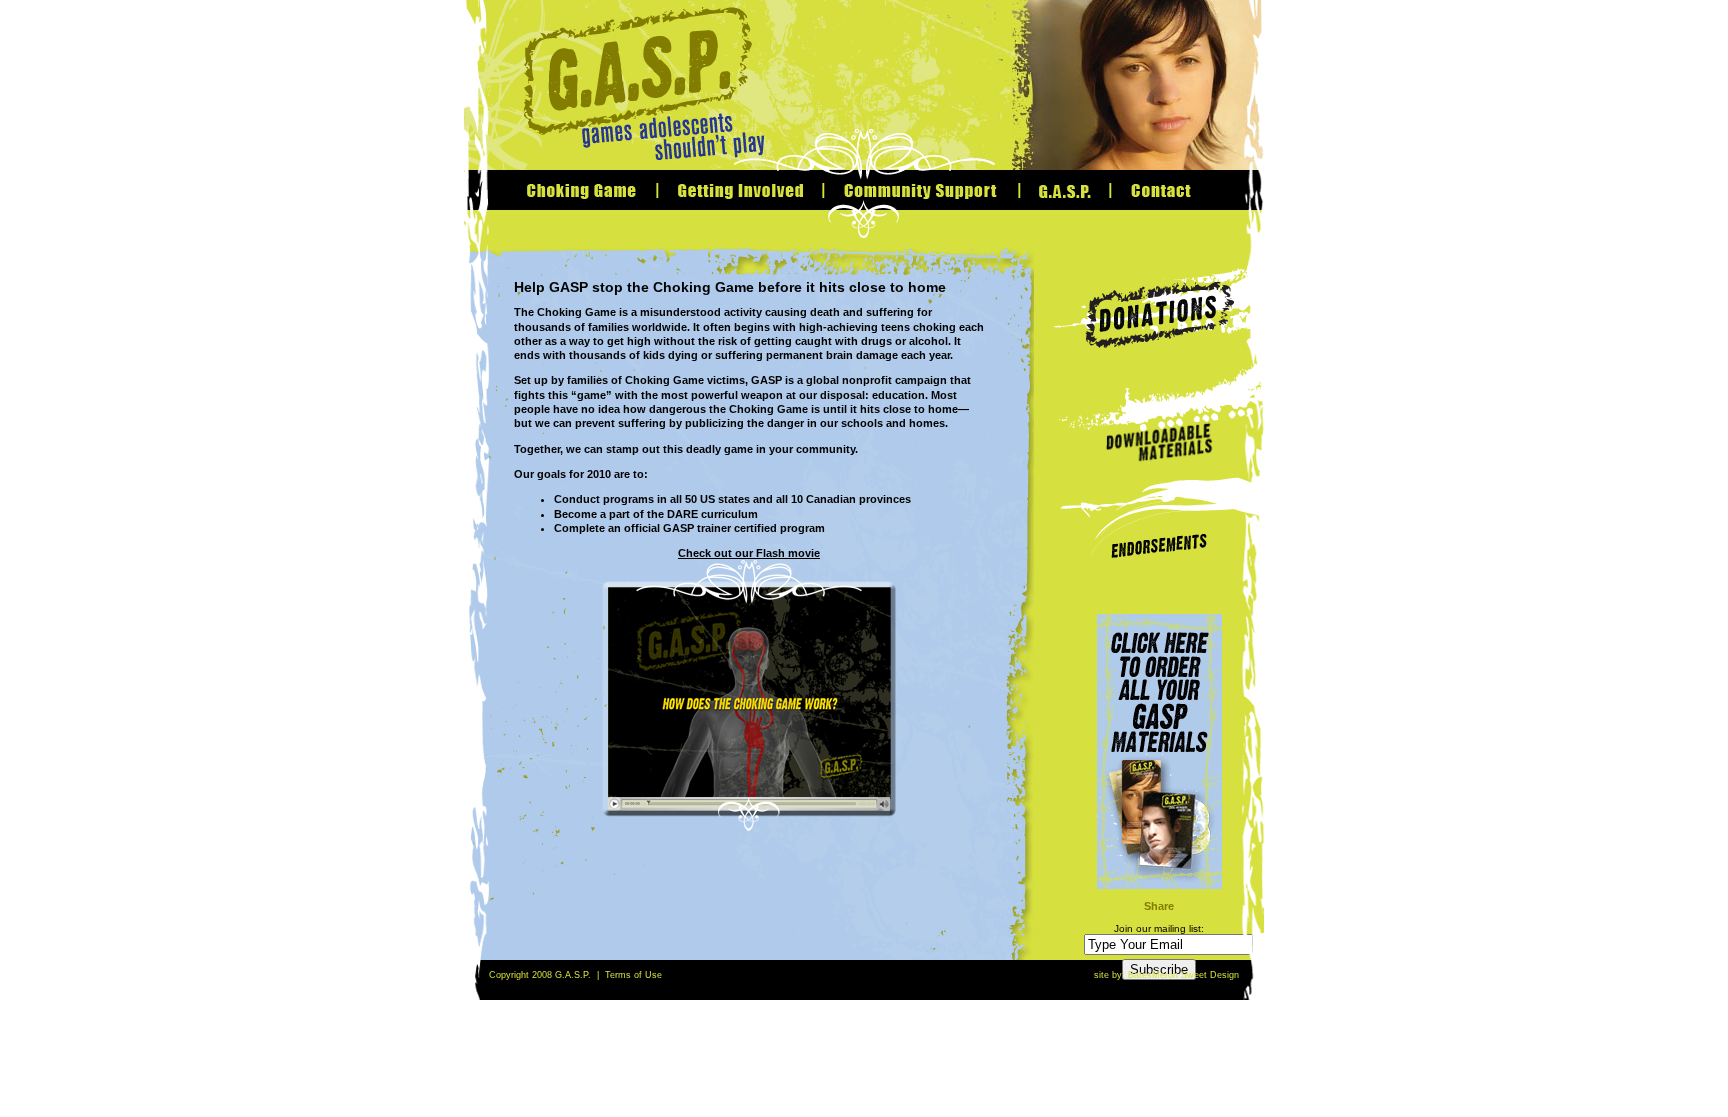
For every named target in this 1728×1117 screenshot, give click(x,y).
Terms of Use (633, 975)
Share (1159, 906)
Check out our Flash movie (749, 553)
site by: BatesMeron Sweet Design (1166, 975)
